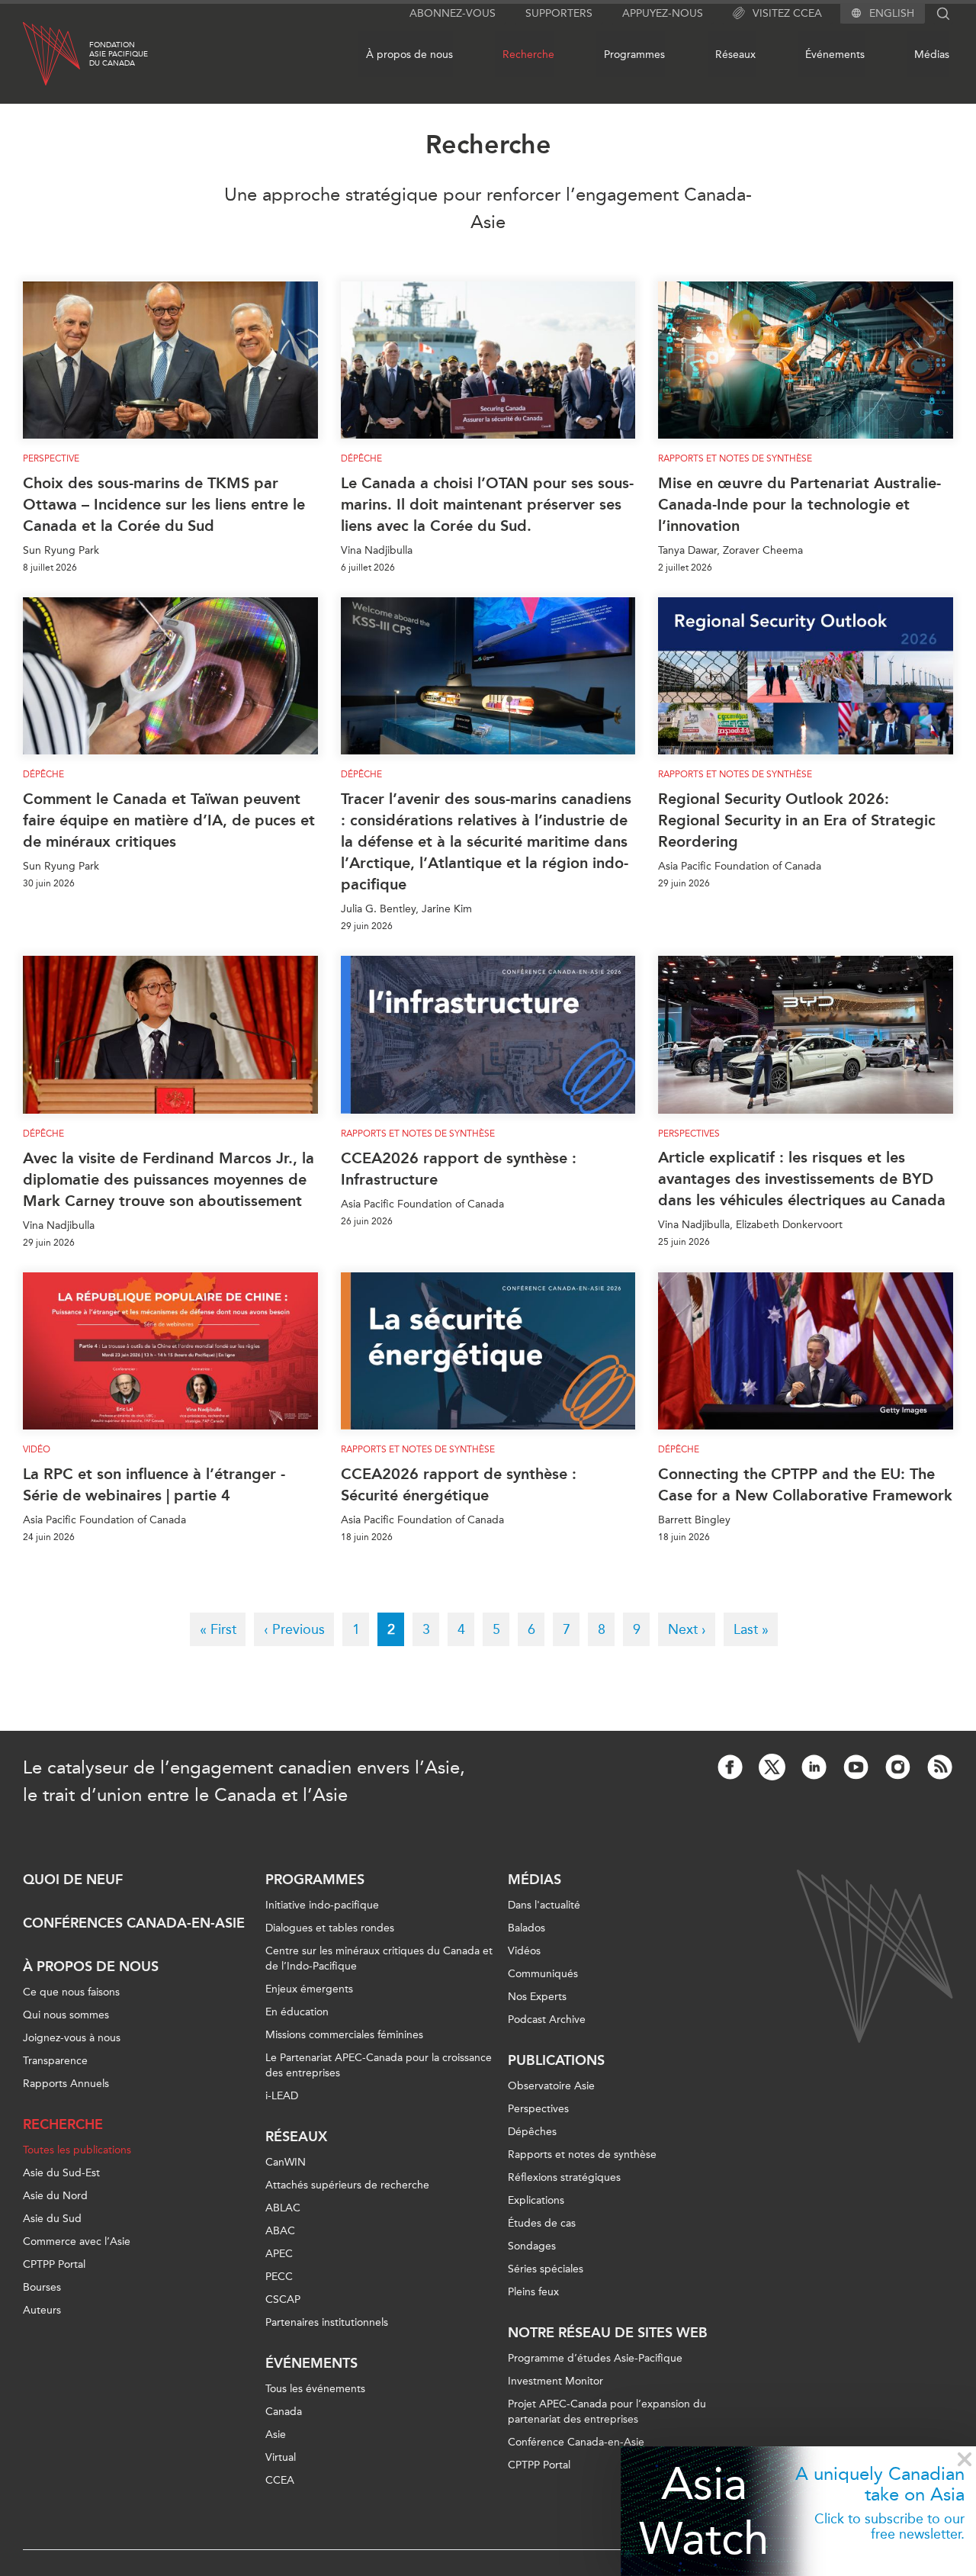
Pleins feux (533, 2292)
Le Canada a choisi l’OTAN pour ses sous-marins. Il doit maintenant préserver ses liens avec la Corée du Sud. (487, 504)
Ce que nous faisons (71, 1992)
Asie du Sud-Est (61, 2173)
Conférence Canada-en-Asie (576, 2442)
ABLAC (283, 2208)
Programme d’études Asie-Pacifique (595, 2358)
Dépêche (361, 458)
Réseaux (735, 55)
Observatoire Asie (551, 2086)
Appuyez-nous (663, 13)
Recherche (528, 55)
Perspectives (538, 2109)
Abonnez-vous (453, 13)
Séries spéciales (546, 2269)
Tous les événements (315, 2389)
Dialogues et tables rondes (330, 1928)
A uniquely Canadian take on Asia (880, 2484)
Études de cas (542, 2223)
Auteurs (42, 2310)
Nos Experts (537, 1997)
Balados (527, 1928)
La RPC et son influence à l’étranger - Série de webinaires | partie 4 (154, 1484)
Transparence (55, 2061)
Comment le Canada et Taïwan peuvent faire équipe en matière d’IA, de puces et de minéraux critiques (169, 820)
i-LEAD (282, 2096)
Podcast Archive (547, 2020)
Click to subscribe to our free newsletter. (889, 2526)
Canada (284, 2412)
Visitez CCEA (787, 13)
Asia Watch (704, 2511)
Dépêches (532, 2132)
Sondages (532, 2246)
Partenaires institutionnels (327, 2322)
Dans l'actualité (544, 1905)
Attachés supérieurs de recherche (347, 2185)
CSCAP (283, 2299)
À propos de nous (409, 55)
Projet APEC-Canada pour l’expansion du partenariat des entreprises (607, 2412)
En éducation (297, 2012)
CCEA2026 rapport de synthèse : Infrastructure (459, 1169)
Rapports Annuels (66, 2084)
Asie (276, 2434)
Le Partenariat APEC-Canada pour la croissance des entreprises (379, 2065)
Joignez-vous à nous (72, 2038)
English (892, 14)
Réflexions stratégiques (564, 2177)
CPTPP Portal (54, 2264)
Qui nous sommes (66, 2015)
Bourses (42, 2287)
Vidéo (37, 1449)
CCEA (280, 2480)
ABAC (280, 2231)
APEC (279, 2254)
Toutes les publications (77, 2150)
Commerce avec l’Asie (77, 2242)
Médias (932, 55)
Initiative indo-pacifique (322, 1905)
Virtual (281, 2457)
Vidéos (524, 1951)
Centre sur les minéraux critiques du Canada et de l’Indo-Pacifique (379, 1959)
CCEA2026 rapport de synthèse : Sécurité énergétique (459, 1484)
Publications (556, 2060)
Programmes (634, 55)
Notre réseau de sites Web (608, 2333)
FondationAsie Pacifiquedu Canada (119, 54)
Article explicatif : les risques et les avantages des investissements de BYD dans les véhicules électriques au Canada (802, 1179)
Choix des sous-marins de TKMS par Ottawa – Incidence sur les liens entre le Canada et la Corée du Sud (164, 504)
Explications (536, 2200)
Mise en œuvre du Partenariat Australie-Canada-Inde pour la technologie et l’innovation (799, 504)
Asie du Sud (52, 2219)
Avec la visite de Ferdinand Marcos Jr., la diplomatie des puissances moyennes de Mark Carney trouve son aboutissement (169, 1179)
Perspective (51, 458)
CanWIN (286, 2162)
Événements (835, 55)
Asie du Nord (55, 2196)
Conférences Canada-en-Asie (134, 1923)
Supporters (559, 13)
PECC (279, 2277)
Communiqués (543, 1974)
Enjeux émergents (309, 1989)
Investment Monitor (555, 2381)
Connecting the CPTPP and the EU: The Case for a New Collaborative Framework (805, 1484)
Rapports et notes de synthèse (735, 458)
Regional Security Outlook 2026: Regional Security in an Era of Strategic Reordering (797, 820)
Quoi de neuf (73, 1880)
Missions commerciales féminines (344, 2035)
